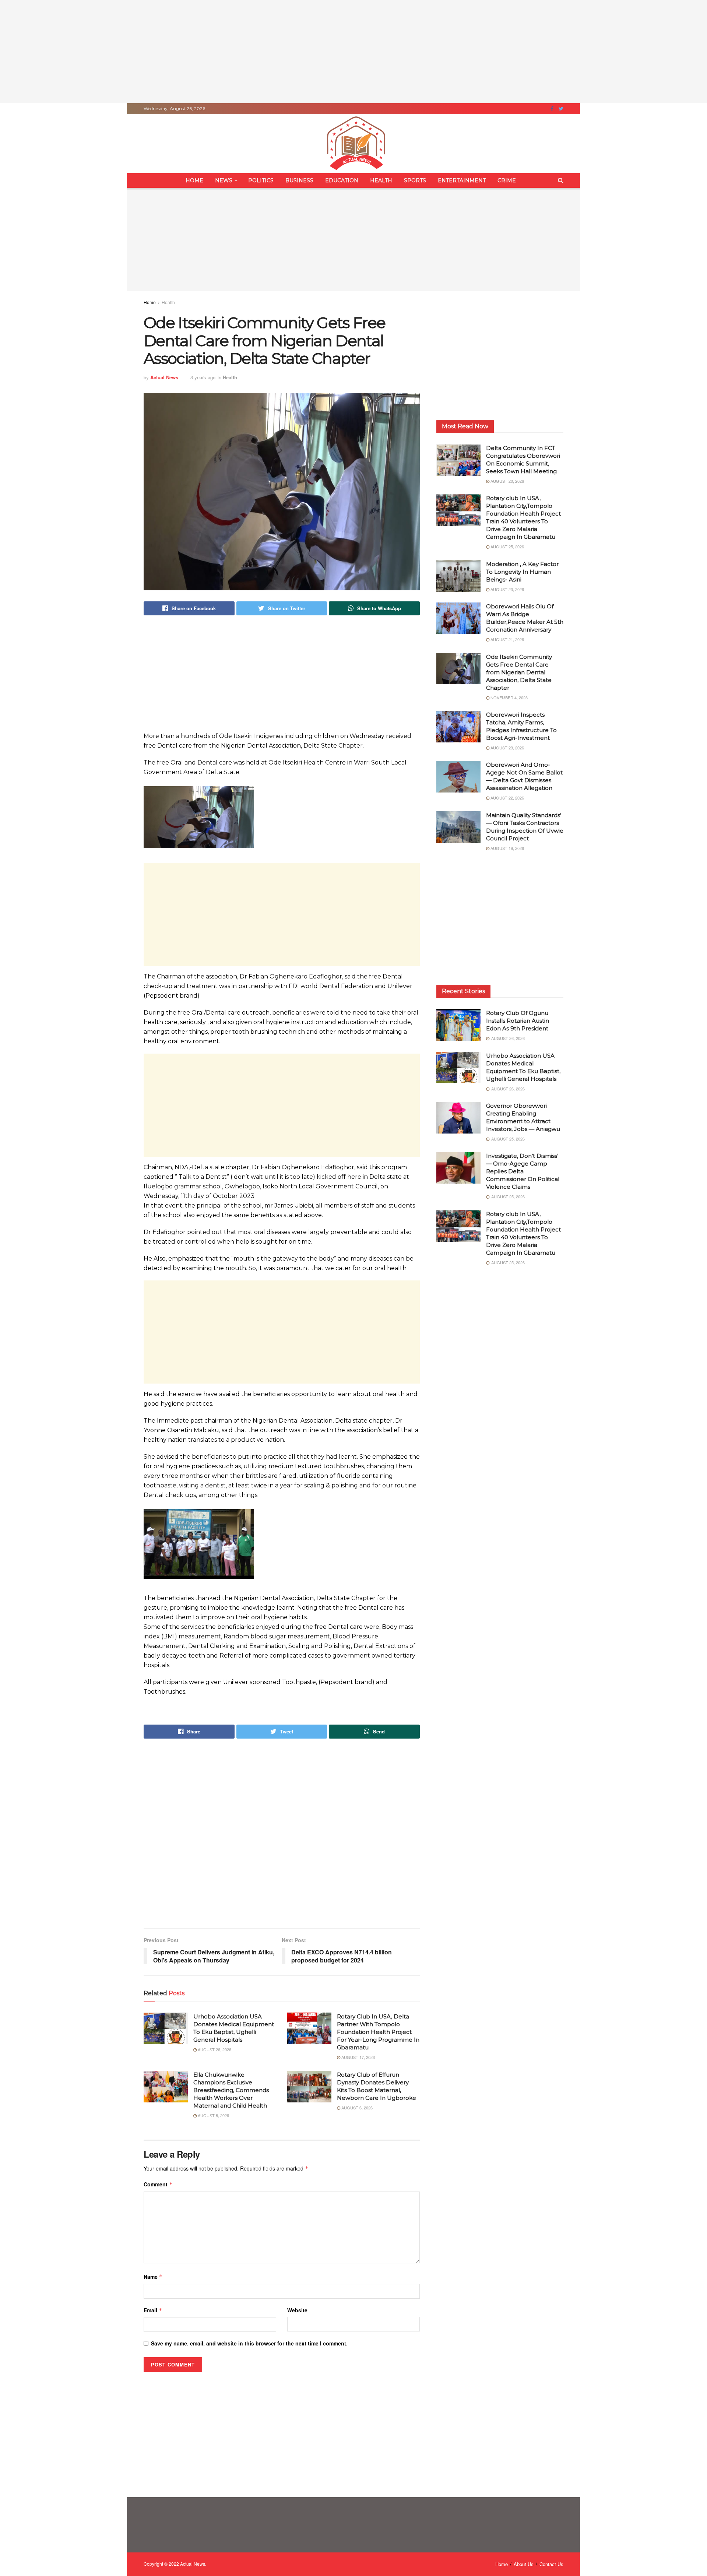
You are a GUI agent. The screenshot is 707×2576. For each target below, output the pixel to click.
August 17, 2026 (358, 2057)
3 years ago (203, 377)
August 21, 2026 (507, 639)
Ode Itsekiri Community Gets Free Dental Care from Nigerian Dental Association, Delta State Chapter (519, 672)
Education (342, 180)
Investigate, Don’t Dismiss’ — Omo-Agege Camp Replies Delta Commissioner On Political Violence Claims (523, 1171)
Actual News (164, 377)
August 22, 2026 (507, 798)
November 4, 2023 (509, 697)
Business (299, 180)
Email (153, 2310)
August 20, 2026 (507, 481)
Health (381, 180)
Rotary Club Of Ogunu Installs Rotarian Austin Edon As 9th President (518, 1021)
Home (194, 180)
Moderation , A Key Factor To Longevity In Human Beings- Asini (522, 572)
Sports (415, 180)
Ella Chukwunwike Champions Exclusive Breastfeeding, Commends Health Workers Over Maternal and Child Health (231, 2090)
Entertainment (462, 180)
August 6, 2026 (356, 2108)
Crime (507, 180)
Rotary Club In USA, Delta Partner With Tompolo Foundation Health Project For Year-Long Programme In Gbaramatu (378, 2032)
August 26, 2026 (214, 2049)
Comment (158, 2184)
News (224, 180)
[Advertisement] (353, 52)
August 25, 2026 (507, 547)
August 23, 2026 (507, 589)
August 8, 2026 (213, 2115)
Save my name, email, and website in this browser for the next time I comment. (249, 2343)
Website (297, 2310)
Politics (261, 180)
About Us (524, 2564)
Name (153, 2277)
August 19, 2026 (507, 848)
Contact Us (551, 2564)
